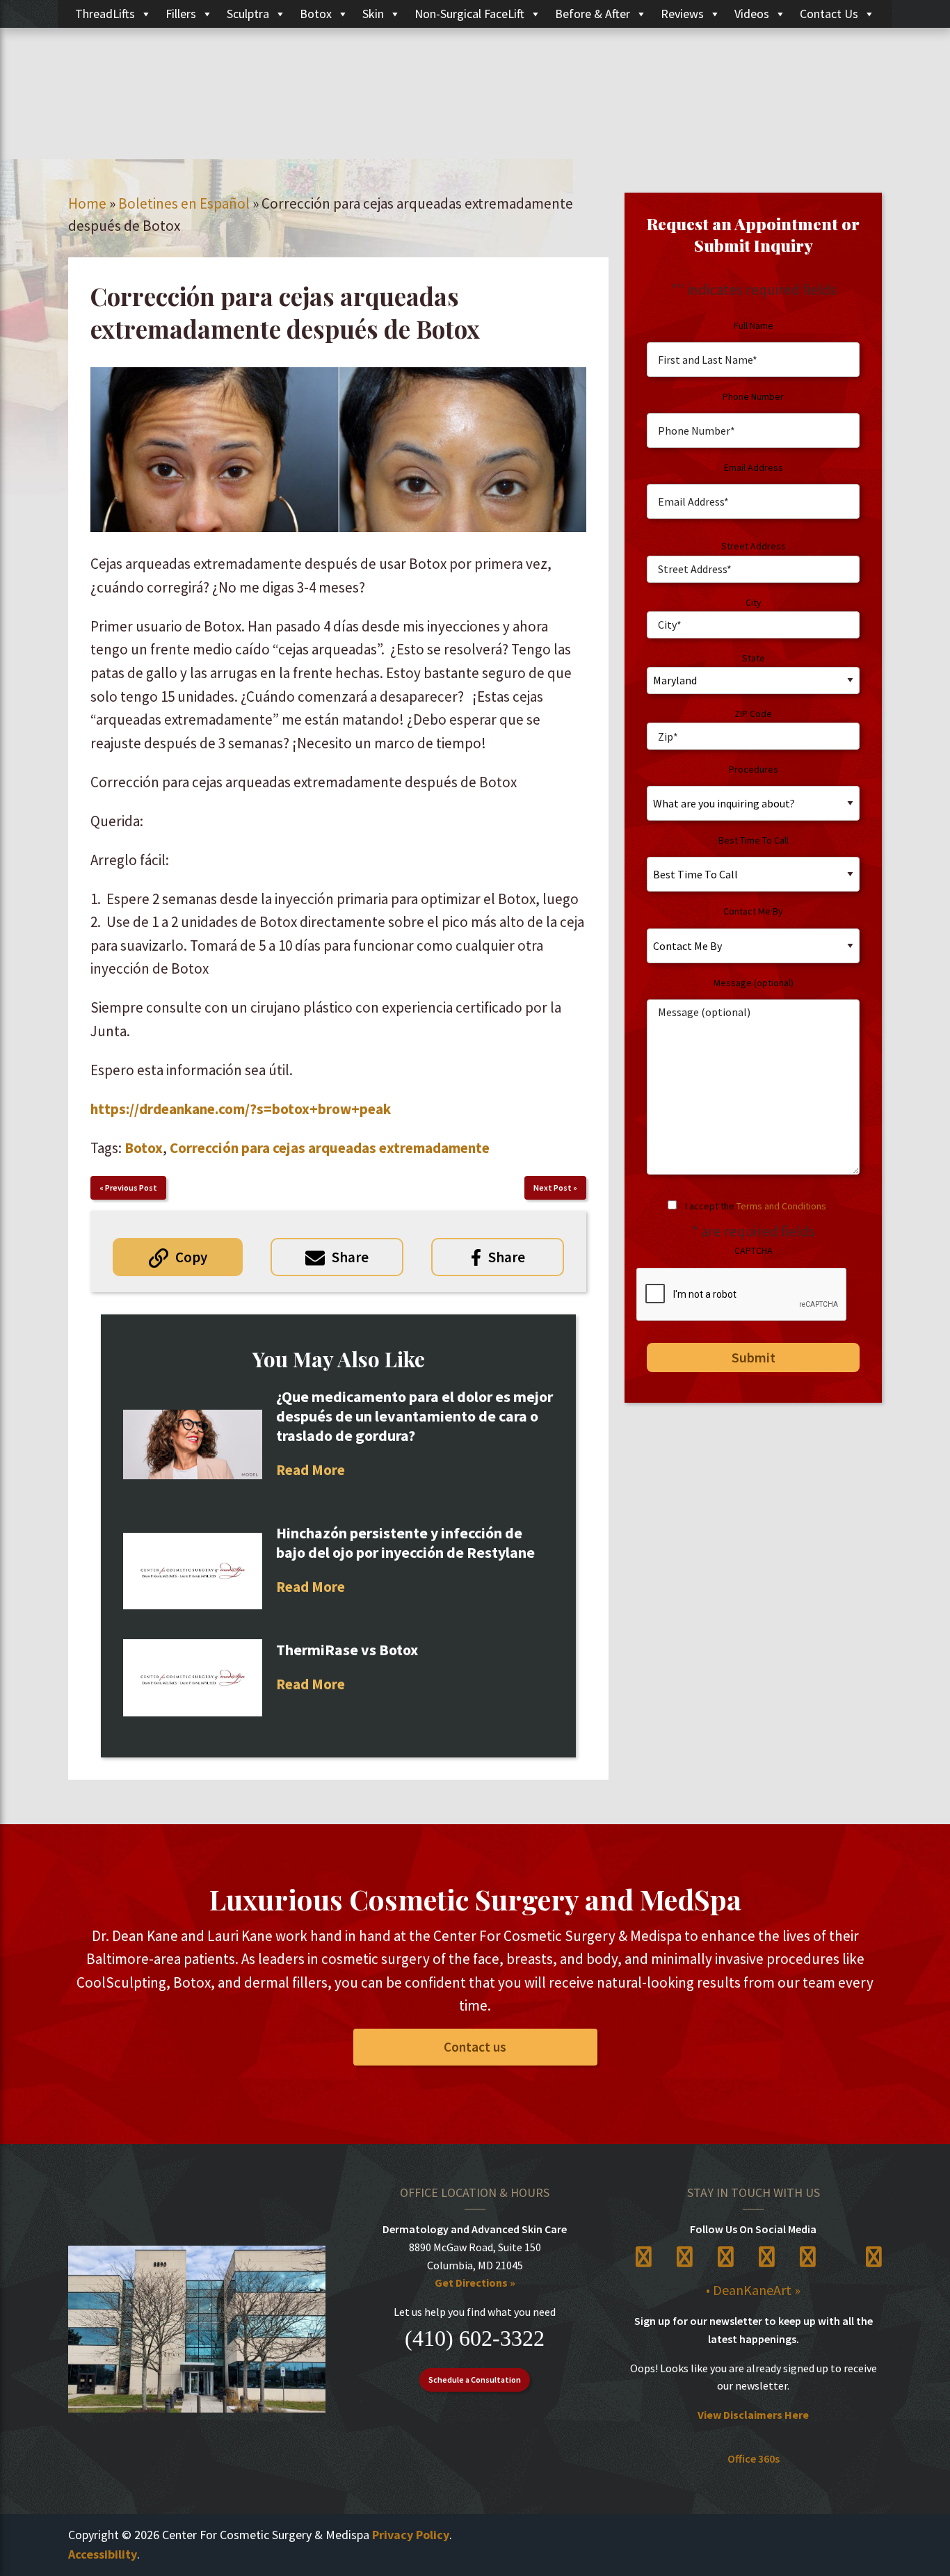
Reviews (682, 14)
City (754, 602)
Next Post (553, 1188)
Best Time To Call (754, 840)
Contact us (475, 2047)
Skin (373, 14)
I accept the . (757, 1206)
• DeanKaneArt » (753, 2290)
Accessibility (103, 2554)
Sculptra (248, 14)
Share (350, 1257)
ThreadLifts (105, 14)
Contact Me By (753, 911)
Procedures (754, 769)
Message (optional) (754, 983)
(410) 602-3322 (475, 2338)
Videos (752, 14)
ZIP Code (753, 714)
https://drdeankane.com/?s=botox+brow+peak (241, 1109)
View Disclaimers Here (753, 2415)
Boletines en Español (184, 203)
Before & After (593, 14)
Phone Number (753, 396)
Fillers (181, 14)
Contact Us (829, 14)
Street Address (754, 546)
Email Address (754, 467)
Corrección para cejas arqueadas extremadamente (330, 1148)
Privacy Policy (411, 2535)
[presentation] (742, 1295)
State (754, 658)
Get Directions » (475, 2283)
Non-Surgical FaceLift (469, 14)
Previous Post (131, 1188)
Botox (316, 14)
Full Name (754, 325)
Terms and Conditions (781, 1206)
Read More (311, 1470)
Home (87, 203)
